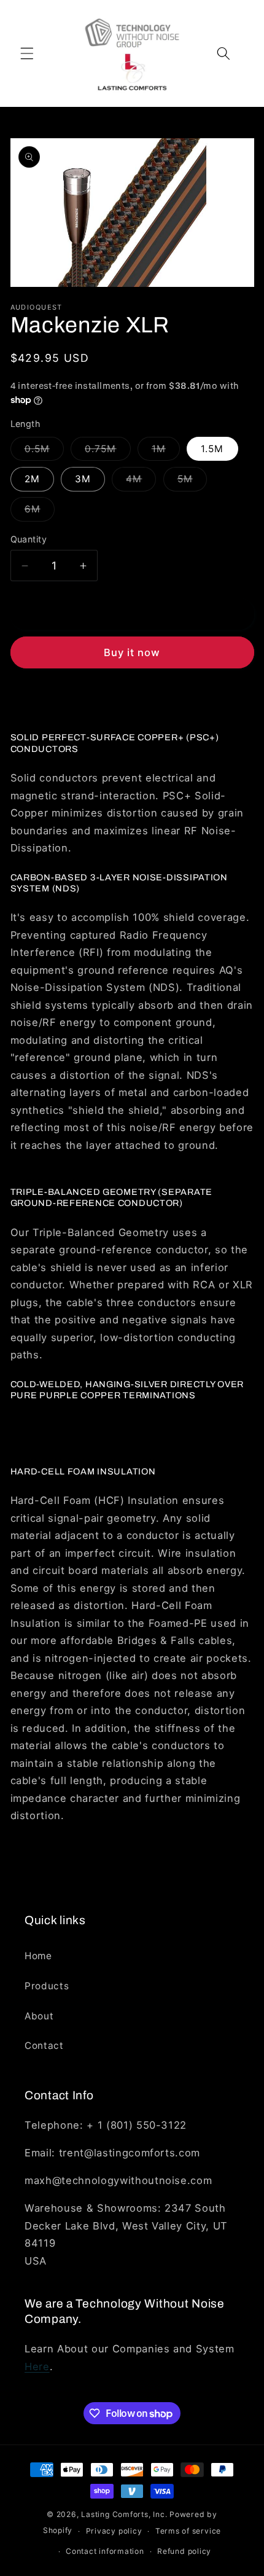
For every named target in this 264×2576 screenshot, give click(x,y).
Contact (44, 2046)
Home (38, 1956)
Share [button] (37, 699)
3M (83, 479)
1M (166, 452)
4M (141, 482)
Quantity (29, 539)
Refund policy (184, 2551)
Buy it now (132, 652)
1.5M (212, 449)
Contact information (105, 2551)
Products (47, 1986)
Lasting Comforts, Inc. (124, 2514)
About (39, 2016)
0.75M (108, 452)
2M (32, 479)
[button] (27, 53)
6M (40, 512)
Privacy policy (114, 2531)
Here (37, 2367)
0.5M (44, 452)
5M (192, 482)
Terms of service (188, 2531)
